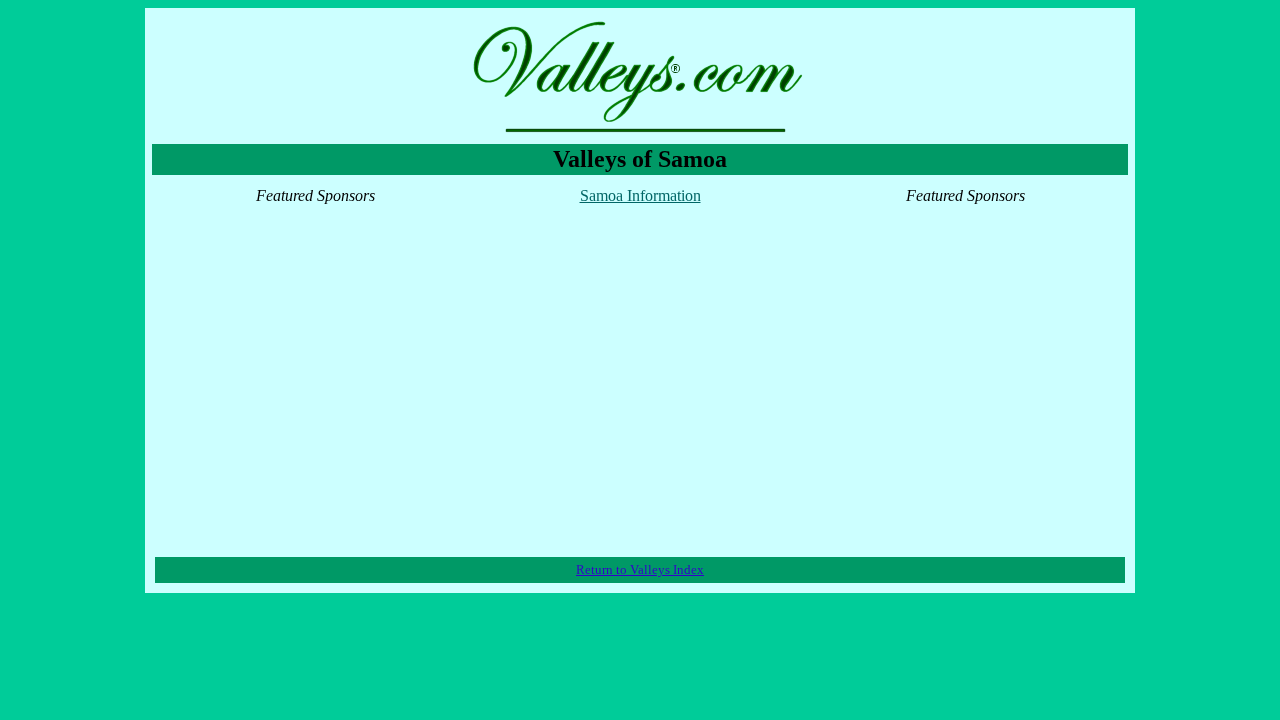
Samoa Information (640, 195)
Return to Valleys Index (640, 569)
